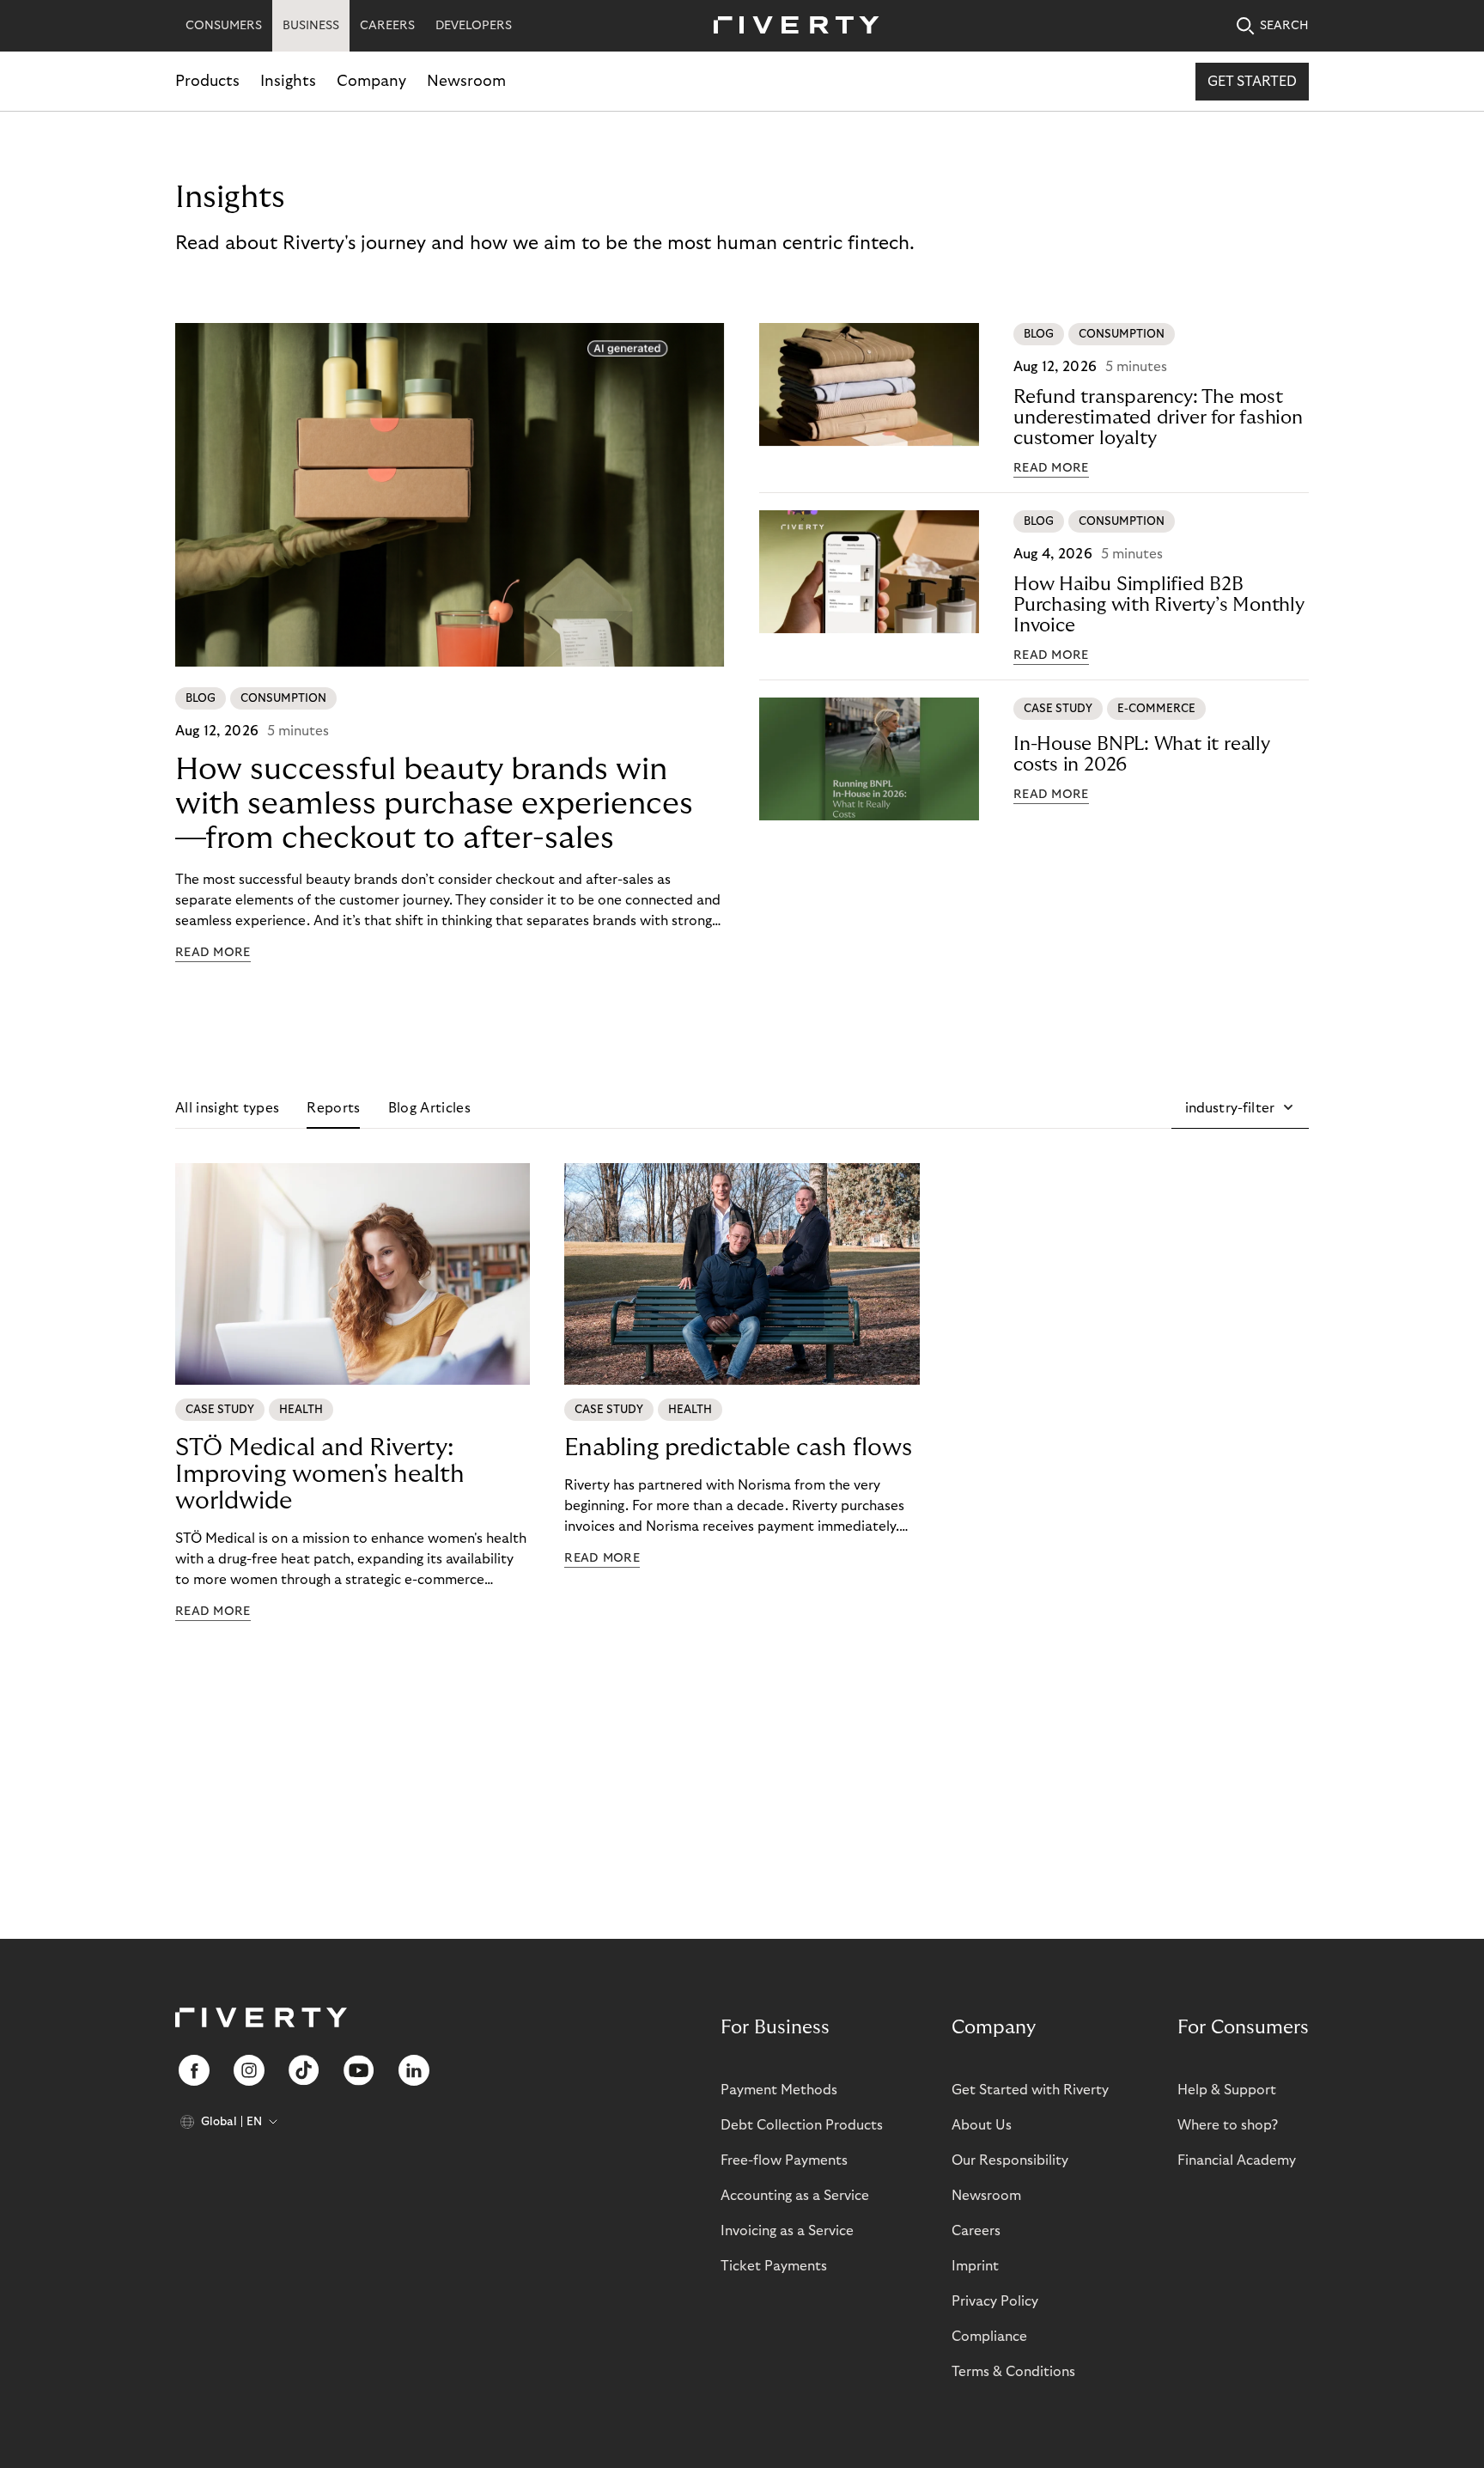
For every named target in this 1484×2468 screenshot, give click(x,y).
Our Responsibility (1010, 2160)
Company (371, 81)
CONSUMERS (224, 26)
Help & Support (1227, 2090)
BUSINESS (311, 26)
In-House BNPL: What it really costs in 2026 (1142, 754)
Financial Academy (1237, 2160)
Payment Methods (779, 2090)
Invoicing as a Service (787, 2231)
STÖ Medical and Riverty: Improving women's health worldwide (320, 1475)
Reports (333, 1108)
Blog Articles (429, 1108)
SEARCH (1284, 26)
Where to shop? (1228, 2125)
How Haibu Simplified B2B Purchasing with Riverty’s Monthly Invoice (1159, 605)
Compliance (989, 2337)
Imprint (975, 2266)
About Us (982, 2125)
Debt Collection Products (802, 2125)
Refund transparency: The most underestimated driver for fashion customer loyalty (1158, 417)
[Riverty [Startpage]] (790, 26)
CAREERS (387, 26)
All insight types (227, 1108)
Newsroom (466, 81)
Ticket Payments (774, 2266)
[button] (1240, 1108)
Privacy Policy (995, 2301)
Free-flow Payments (784, 2160)
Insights (288, 81)
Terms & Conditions (1013, 2372)
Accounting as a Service (795, 2196)
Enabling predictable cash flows (738, 1448)
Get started (1252, 82)
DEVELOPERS (474, 26)
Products (207, 81)
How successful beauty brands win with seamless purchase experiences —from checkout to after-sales (434, 804)
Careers (976, 2231)
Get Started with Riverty (1030, 2090)
